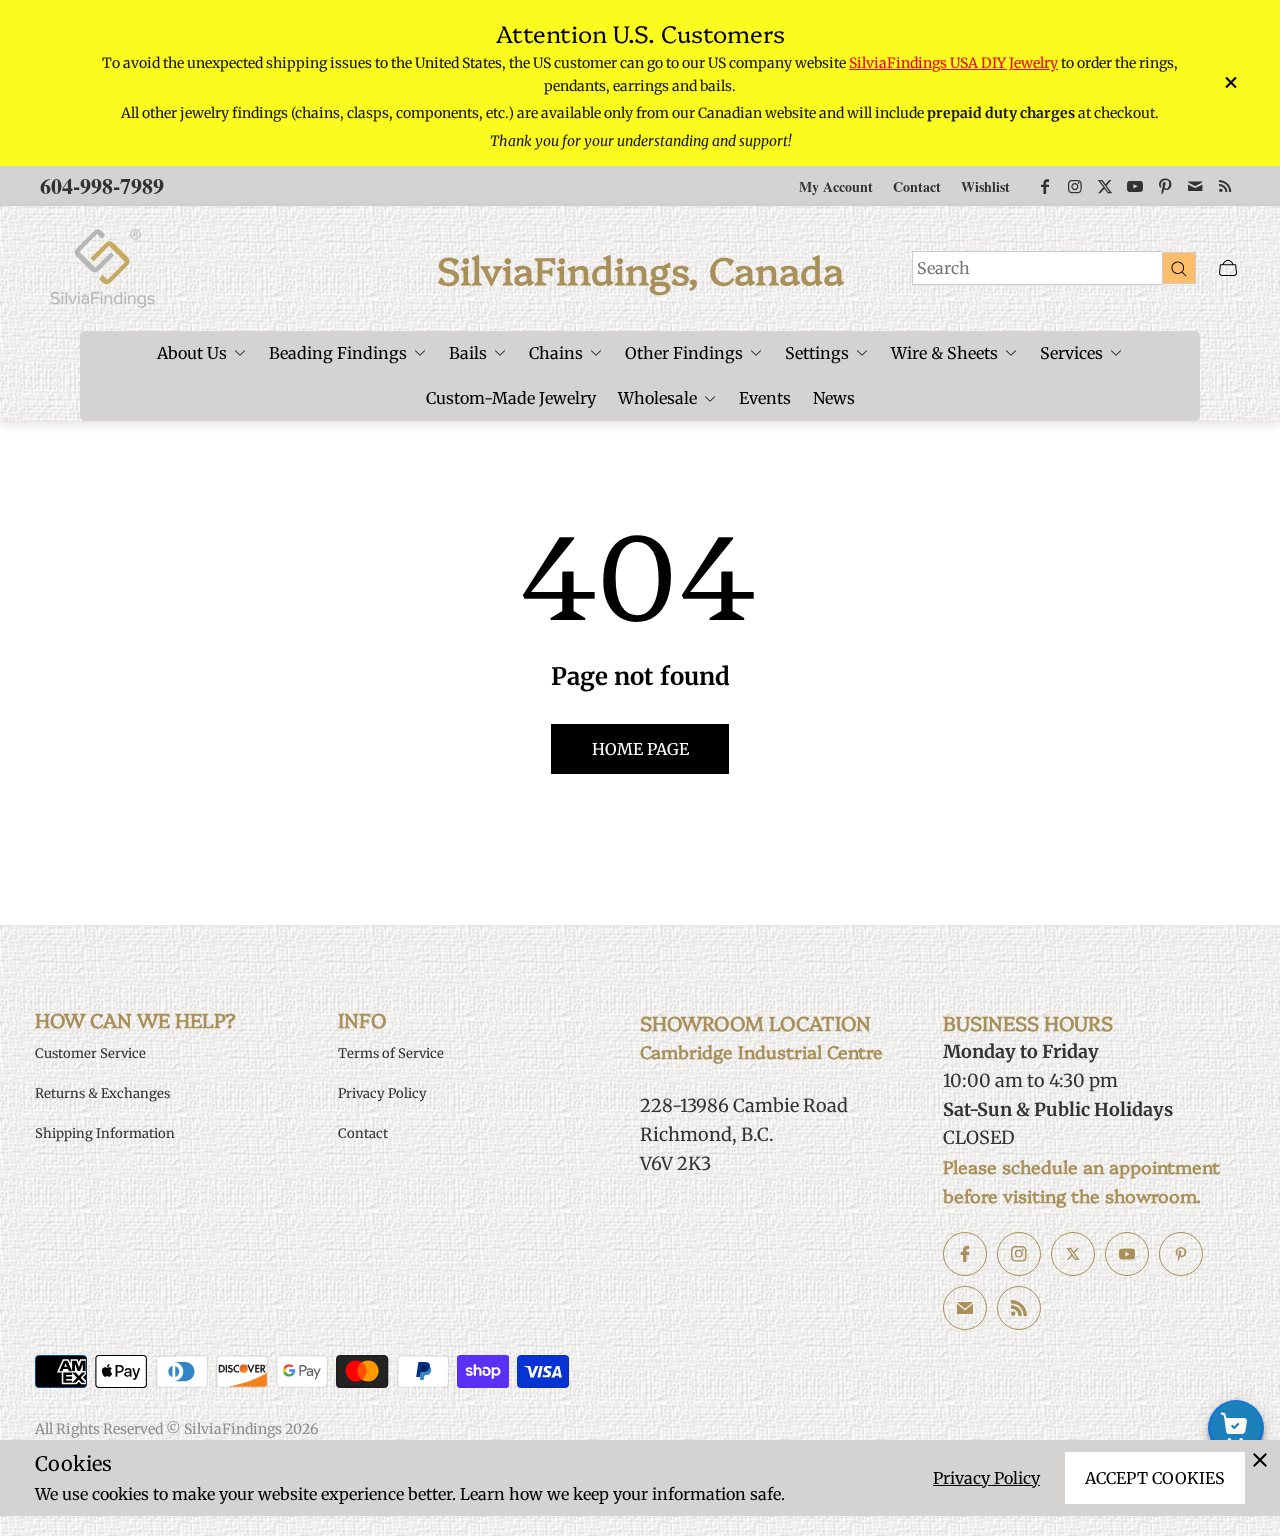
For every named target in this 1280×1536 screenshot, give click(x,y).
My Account (836, 186)
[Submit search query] (1179, 268)
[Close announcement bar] (1230, 82)
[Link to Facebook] (1045, 186)
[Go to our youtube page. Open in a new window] (1127, 1254)
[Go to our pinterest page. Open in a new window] (1181, 1254)
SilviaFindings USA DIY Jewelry (953, 63)
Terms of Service (391, 1053)
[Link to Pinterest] (1165, 186)
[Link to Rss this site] (1225, 186)
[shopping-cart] (1236, 1428)
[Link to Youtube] (1135, 186)
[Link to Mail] (1195, 186)
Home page (640, 749)
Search (943, 268)
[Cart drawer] (1228, 268)
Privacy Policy (986, 1478)
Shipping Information (105, 1133)
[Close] (1260, 1460)
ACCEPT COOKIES (1155, 1478)
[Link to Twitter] (1105, 186)
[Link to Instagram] (1075, 186)
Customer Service (90, 1053)
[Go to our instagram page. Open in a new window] (1019, 1254)
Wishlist (985, 186)
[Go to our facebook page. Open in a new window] (965, 1254)
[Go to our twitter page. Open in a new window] (1073, 1254)
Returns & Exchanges (102, 1093)
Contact (917, 186)
